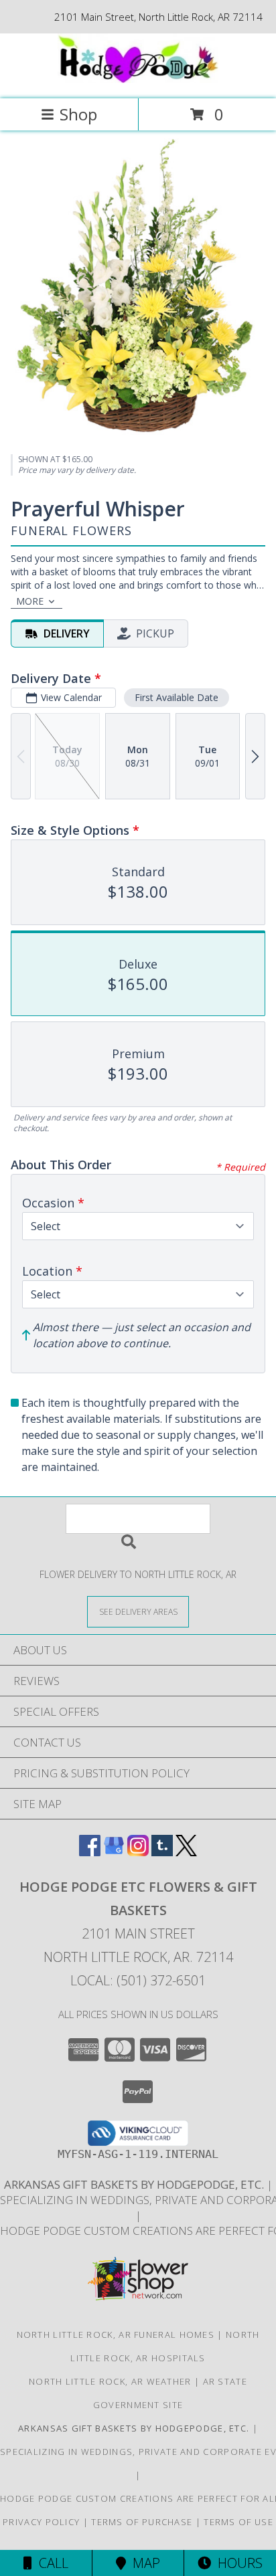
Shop (78, 114)
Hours (237, 2563)
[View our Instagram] (138, 1852)
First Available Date (177, 697)
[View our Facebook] (90, 1852)
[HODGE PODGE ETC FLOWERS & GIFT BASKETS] (138, 79)
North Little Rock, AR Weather (110, 2381)
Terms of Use (238, 2522)
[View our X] (186, 1852)
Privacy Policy (41, 2522)
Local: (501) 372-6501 (138, 1980)
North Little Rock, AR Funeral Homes (116, 2335)
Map (143, 2563)
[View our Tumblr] (162, 1852)
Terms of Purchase (142, 2522)
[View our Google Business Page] (114, 1852)
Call (50, 2563)
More (30, 601)
